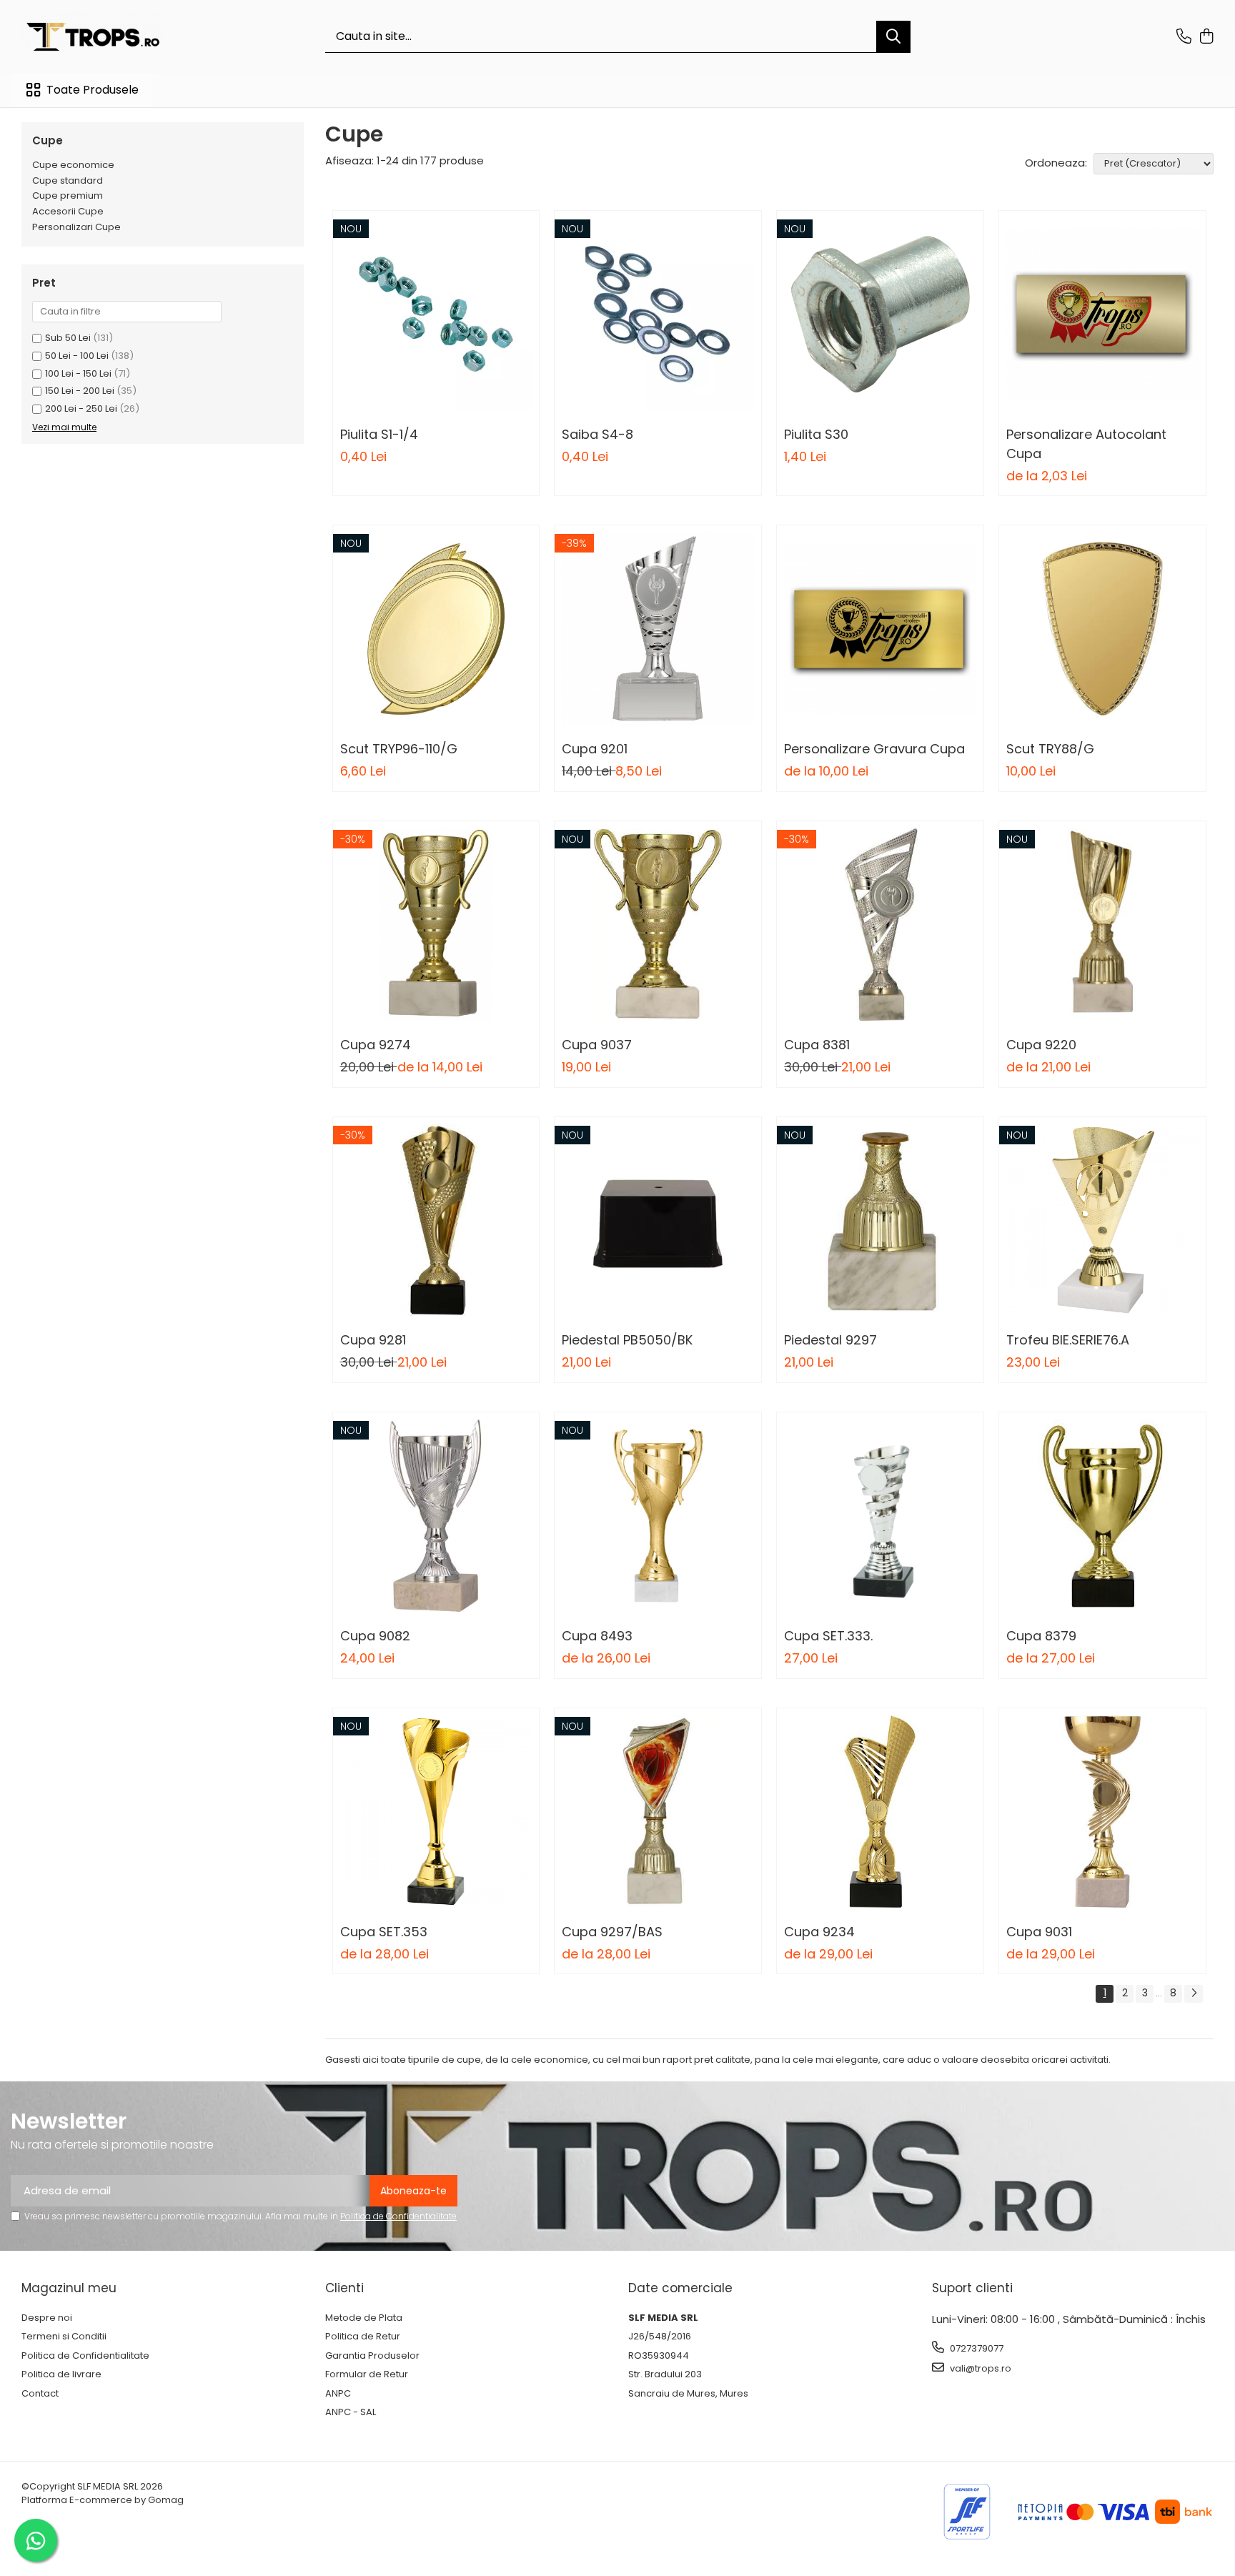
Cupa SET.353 (384, 1932)
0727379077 (976, 2348)
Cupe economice (73, 165)
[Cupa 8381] (880, 925)
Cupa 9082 (375, 1636)
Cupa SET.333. (828, 1636)
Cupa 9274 (376, 1045)
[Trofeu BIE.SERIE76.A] (1102, 1220)
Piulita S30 (816, 434)
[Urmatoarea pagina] (1194, 1994)
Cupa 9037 (597, 1045)
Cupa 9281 (373, 1340)
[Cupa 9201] (658, 629)
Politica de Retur (363, 2337)
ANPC (338, 2394)
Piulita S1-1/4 (379, 434)
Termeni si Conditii (64, 2337)
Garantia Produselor (372, 2356)
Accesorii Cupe (68, 211)
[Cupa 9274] (436, 925)
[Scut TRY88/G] (1102, 629)
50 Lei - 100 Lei (77, 356)
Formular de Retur (367, 2374)
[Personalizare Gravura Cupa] (880, 629)
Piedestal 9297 (830, 1340)
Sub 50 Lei (68, 338)
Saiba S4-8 (597, 434)
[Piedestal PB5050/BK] (658, 1220)
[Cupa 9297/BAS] (658, 1812)
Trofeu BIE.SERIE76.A (1068, 1340)
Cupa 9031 (1039, 1932)
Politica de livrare (61, 2374)
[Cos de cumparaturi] (1206, 37)
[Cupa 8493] (658, 1516)
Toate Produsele (93, 90)
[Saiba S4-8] (658, 314)
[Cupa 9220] (1102, 925)
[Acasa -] (93, 37)
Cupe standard (68, 180)
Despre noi (47, 2318)
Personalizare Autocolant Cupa (1086, 444)
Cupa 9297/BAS (612, 1932)
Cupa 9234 (819, 1932)
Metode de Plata (364, 2318)
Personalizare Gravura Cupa (874, 749)
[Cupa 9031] (1102, 1812)
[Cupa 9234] (880, 1812)
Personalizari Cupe (76, 227)
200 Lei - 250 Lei (81, 408)
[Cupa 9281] (436, 1220)
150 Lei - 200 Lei (80, 391)
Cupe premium (68, 195)
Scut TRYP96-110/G (399, 749)
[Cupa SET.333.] (880, 1516)
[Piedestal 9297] (880, 1220)
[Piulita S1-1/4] (436, 314)
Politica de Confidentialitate (398, 2216)
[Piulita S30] (880, 314)
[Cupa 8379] (1102, 1516)
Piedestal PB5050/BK (627, 1340)
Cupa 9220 (1041, 1045)
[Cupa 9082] (436, 1516)
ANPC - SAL (351, 2412)
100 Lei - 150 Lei (78, 373)
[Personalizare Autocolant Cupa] (1102, 314)
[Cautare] (893, 37)
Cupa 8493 (597, 1636)
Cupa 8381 (817, 1045)
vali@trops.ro (979, 2368)
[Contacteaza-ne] (1184, 37)
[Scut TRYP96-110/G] (436, 629)
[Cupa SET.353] (436, 1812)
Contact (40, 2394)
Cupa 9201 (595, 749)
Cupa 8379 (1041, 1636)
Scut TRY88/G (1050, 749)
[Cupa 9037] (658, 925)
